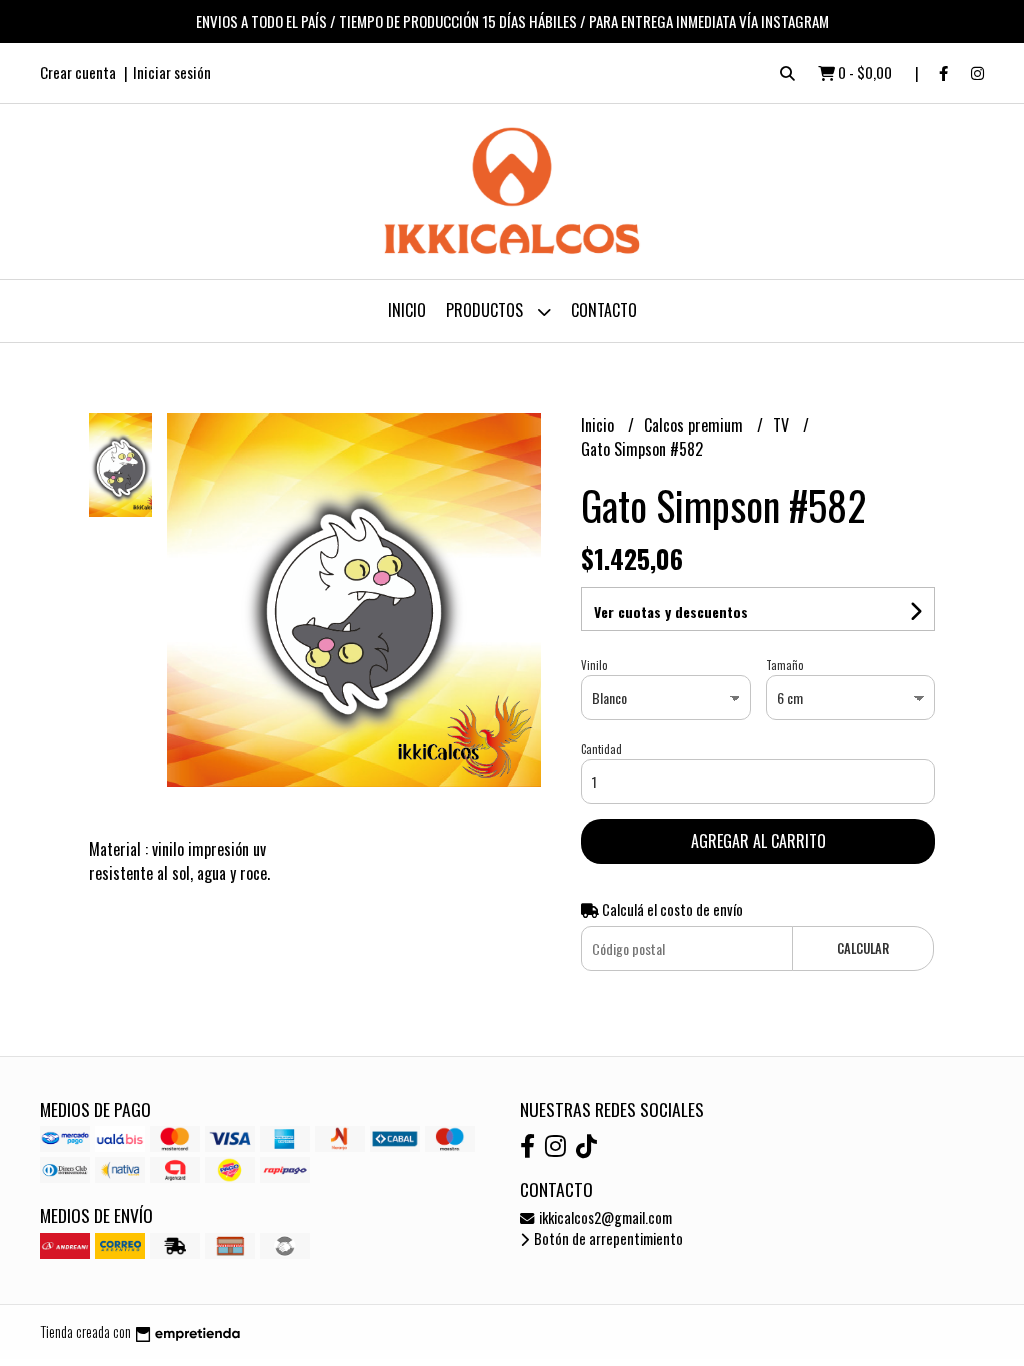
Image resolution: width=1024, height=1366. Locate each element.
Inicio (407, 310)
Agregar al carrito (758, 841)
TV (783, 425)
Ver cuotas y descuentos (671, 611)
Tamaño (784, 665)
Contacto (604, 310)
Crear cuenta (78, 72)
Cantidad (601, 749)
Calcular (863, 948)
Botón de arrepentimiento (607, 1238)
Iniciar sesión (172, 72)
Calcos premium (695, 425)
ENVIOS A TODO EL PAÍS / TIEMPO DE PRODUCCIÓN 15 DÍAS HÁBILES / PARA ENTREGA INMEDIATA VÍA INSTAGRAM (512, 21)
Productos (486, 310)
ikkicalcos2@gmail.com (604, 1217)
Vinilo (594, 665)
